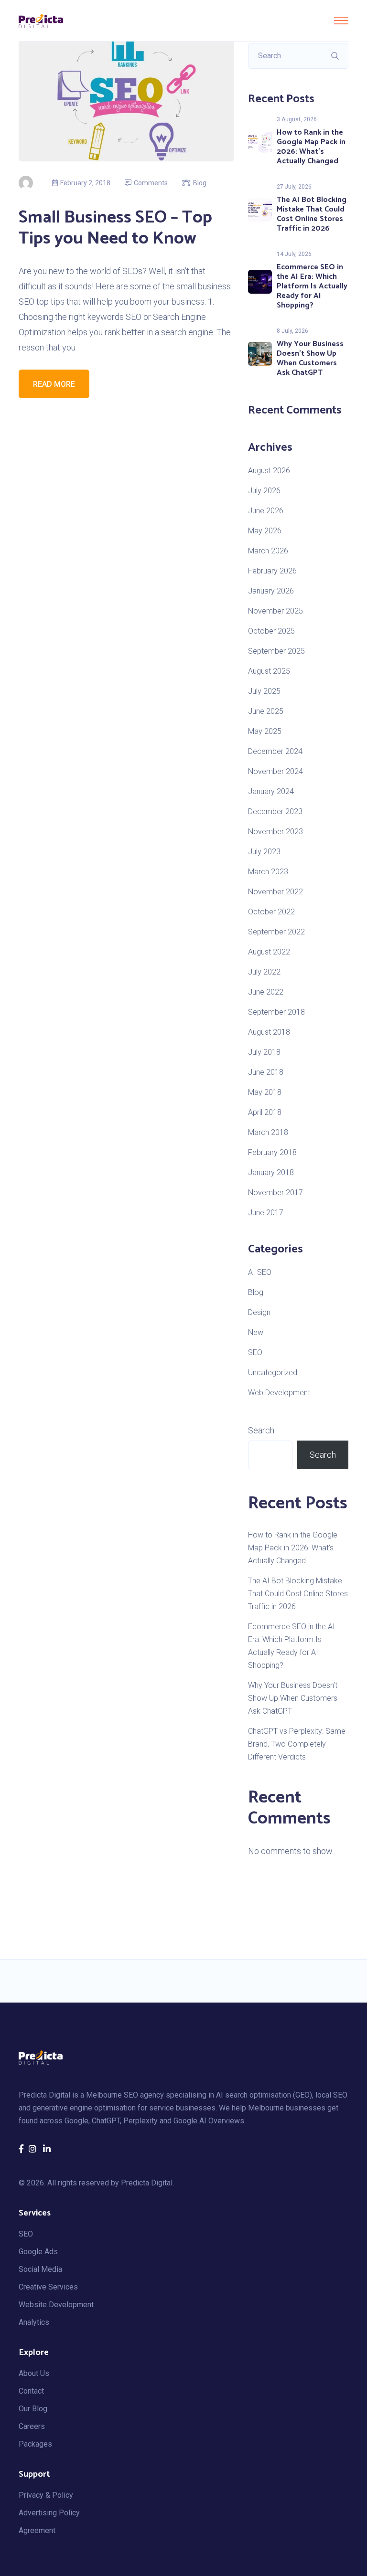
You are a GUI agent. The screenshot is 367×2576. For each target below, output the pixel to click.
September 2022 (276, 932)
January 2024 (271, 791)
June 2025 (266, 711)
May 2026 (265, 531)
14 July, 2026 (294, 254)
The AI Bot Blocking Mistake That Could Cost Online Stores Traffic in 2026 (312, 214)
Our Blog (33, 2409)
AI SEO (260, 1272)
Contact (31, 2391)
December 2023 (275, 811)
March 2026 (268, 551)
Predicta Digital (147, 2183)
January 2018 (271, 1172)
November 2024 (275, 771)
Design (259, 1312)
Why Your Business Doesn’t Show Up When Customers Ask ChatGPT (310, 358)
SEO (255, 1352)
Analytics (34, 2322)
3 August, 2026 (297, 119)
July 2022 (264, 972)
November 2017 (275, 1193)
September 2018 (276, 1012)
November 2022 (275, 892)
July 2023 (264, 852)
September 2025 (276, 651)
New (256, 1332)
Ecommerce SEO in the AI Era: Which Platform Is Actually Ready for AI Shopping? (312, 286)
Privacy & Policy (46, 2495)
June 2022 (266, 992)
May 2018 (265, 1092)
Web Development (279, 1393)
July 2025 (264, 691)
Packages (35, 2444)
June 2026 (266, 511)
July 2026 (264, 491)
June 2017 (266, 1213)
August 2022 (269, 952)
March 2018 (268, 1132)
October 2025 (271, 631)
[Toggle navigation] (341, 21)
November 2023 (275, 832)
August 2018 (269, 1032)
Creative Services (48, 2287)
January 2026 (271, 591)
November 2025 (275, 611)
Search (261, 1430)
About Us (34, 2373)
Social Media (40, 2269)
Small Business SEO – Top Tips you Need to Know (115, 228)
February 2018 (272, 1152)
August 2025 (269, 671)
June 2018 (266, 1072)
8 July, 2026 (292, 331)
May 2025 (265, 731)
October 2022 (271, 912)
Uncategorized (273, 1373)
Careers (32, 2426)
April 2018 (265, 1112)
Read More (54, 384)
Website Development (56, 2305)
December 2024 (275, 751)
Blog (200, 183)
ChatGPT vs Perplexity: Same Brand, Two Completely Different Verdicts (297, 1744)
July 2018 (264, 1052)
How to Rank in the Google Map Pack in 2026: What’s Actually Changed (311, 147)
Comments (151, 183)
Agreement (37, 2530)
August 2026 (269, 471)
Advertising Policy (49, 2513)
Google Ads (38, 2252)
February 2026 (272, 571)
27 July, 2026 (294, 187)
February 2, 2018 (85, 183)
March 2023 (268, 872)
